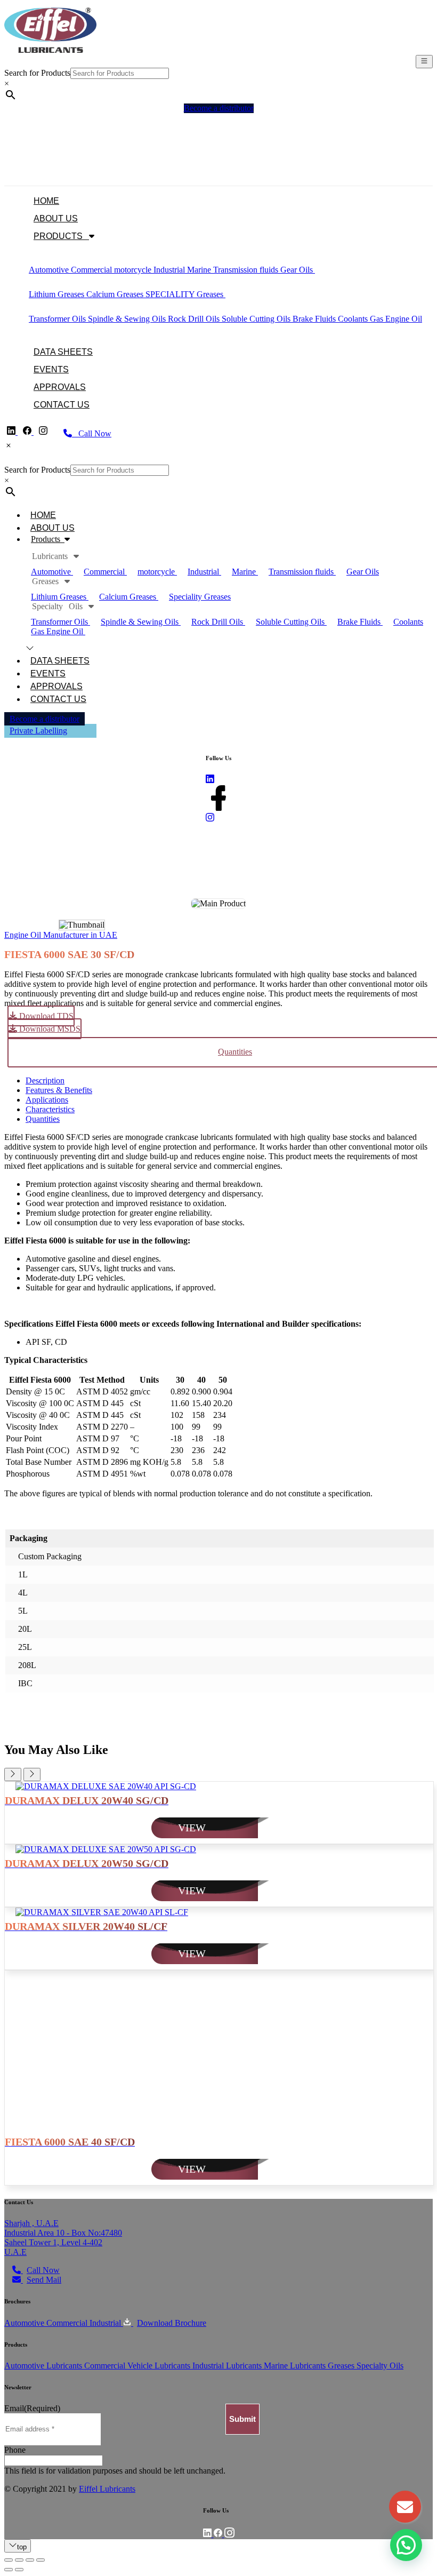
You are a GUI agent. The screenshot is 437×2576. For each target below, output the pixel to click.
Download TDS (45, 1016)
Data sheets (63, 352)
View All (330, 270)
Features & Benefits (59, 1090)
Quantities (43, 1119)
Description (45, 1080)
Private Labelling (38, 731)
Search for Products (37, 73)
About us (56, 218)
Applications (47, 1100)
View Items (23, 171)
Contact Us (62, 405)
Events (51, 369)
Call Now (92, 433)
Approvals (60, 387)
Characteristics (50, 1109)
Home (46, 201)
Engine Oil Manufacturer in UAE (61, 935)
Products (61, 236)
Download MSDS (49, 1029)
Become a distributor (44, 719)
